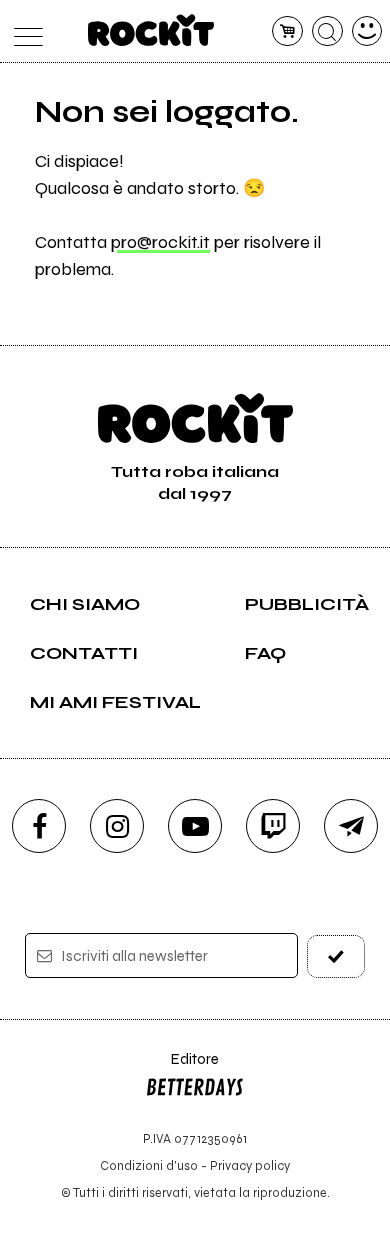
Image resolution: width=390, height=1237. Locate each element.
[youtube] (195, 826)
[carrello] (287, 31)
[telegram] (351, 826)
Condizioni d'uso (149, 1165)
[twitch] (273, 826)
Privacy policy (250, 1165)
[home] (151, 30)
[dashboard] (367, 31)
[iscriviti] (336, 956)
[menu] (23, 31)
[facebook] (39, 826)
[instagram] (117, 826)
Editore (182, 1068)
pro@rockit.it (160, 242)
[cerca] (327, 31)
